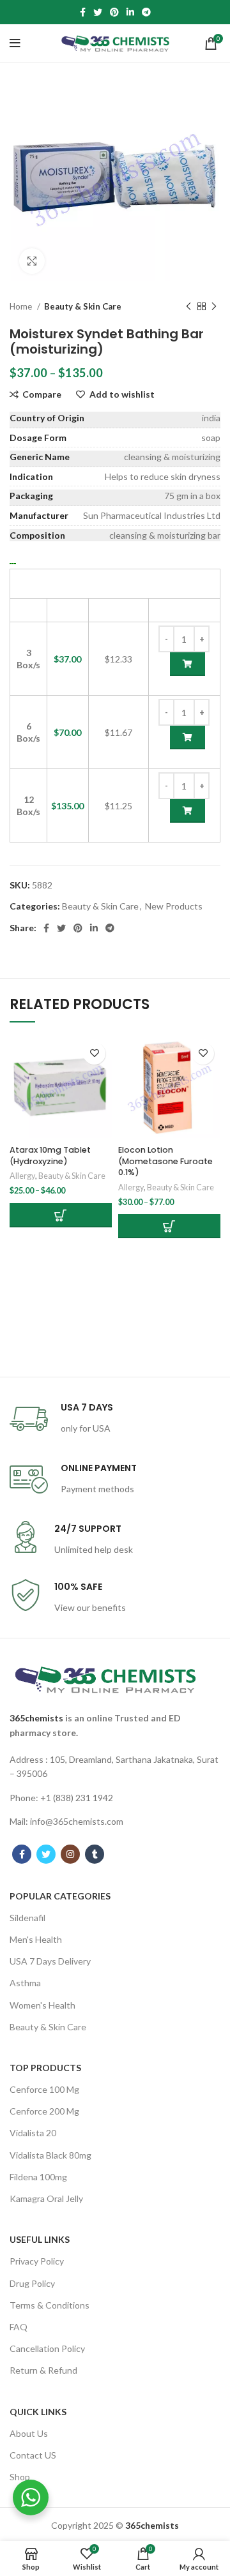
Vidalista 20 (33, 2133)
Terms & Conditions (50, 2305)
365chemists (36, 1718)
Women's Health (42, 2005)
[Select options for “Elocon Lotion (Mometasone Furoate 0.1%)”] (169, 1226)
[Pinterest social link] (114, 12)
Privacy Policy (37, 2261)
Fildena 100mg (38, 2177)
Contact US (33, 2455)
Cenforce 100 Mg (44, 2089)
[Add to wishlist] (94, 1053)
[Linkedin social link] (130, 12)
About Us (29, 2433)
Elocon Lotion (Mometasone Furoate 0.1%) (165, 1161)
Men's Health (36, 1939)
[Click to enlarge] (32, 261)
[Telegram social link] (146, 12)
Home (22, 306)
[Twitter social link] (98, 12)
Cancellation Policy (47, 2348)
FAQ (19, 2327)
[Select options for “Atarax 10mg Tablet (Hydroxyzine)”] (61, 1215)
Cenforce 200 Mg (44, 2111)
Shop (20, 2477)
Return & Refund (43, 2370)
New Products (174, 906)
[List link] (115, 1767)
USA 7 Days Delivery (50, 1961)
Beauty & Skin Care (83, 306)
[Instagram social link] (70, 1854)
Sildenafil (27, 1918)
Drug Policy (32, 2283)
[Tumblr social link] (95, 1854)
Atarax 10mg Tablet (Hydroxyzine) (50, 1156)
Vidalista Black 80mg (50, 2155)
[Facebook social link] (83, 12)
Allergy (22, 1176)
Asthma (25, 1983)
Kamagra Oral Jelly (46, 2198)
